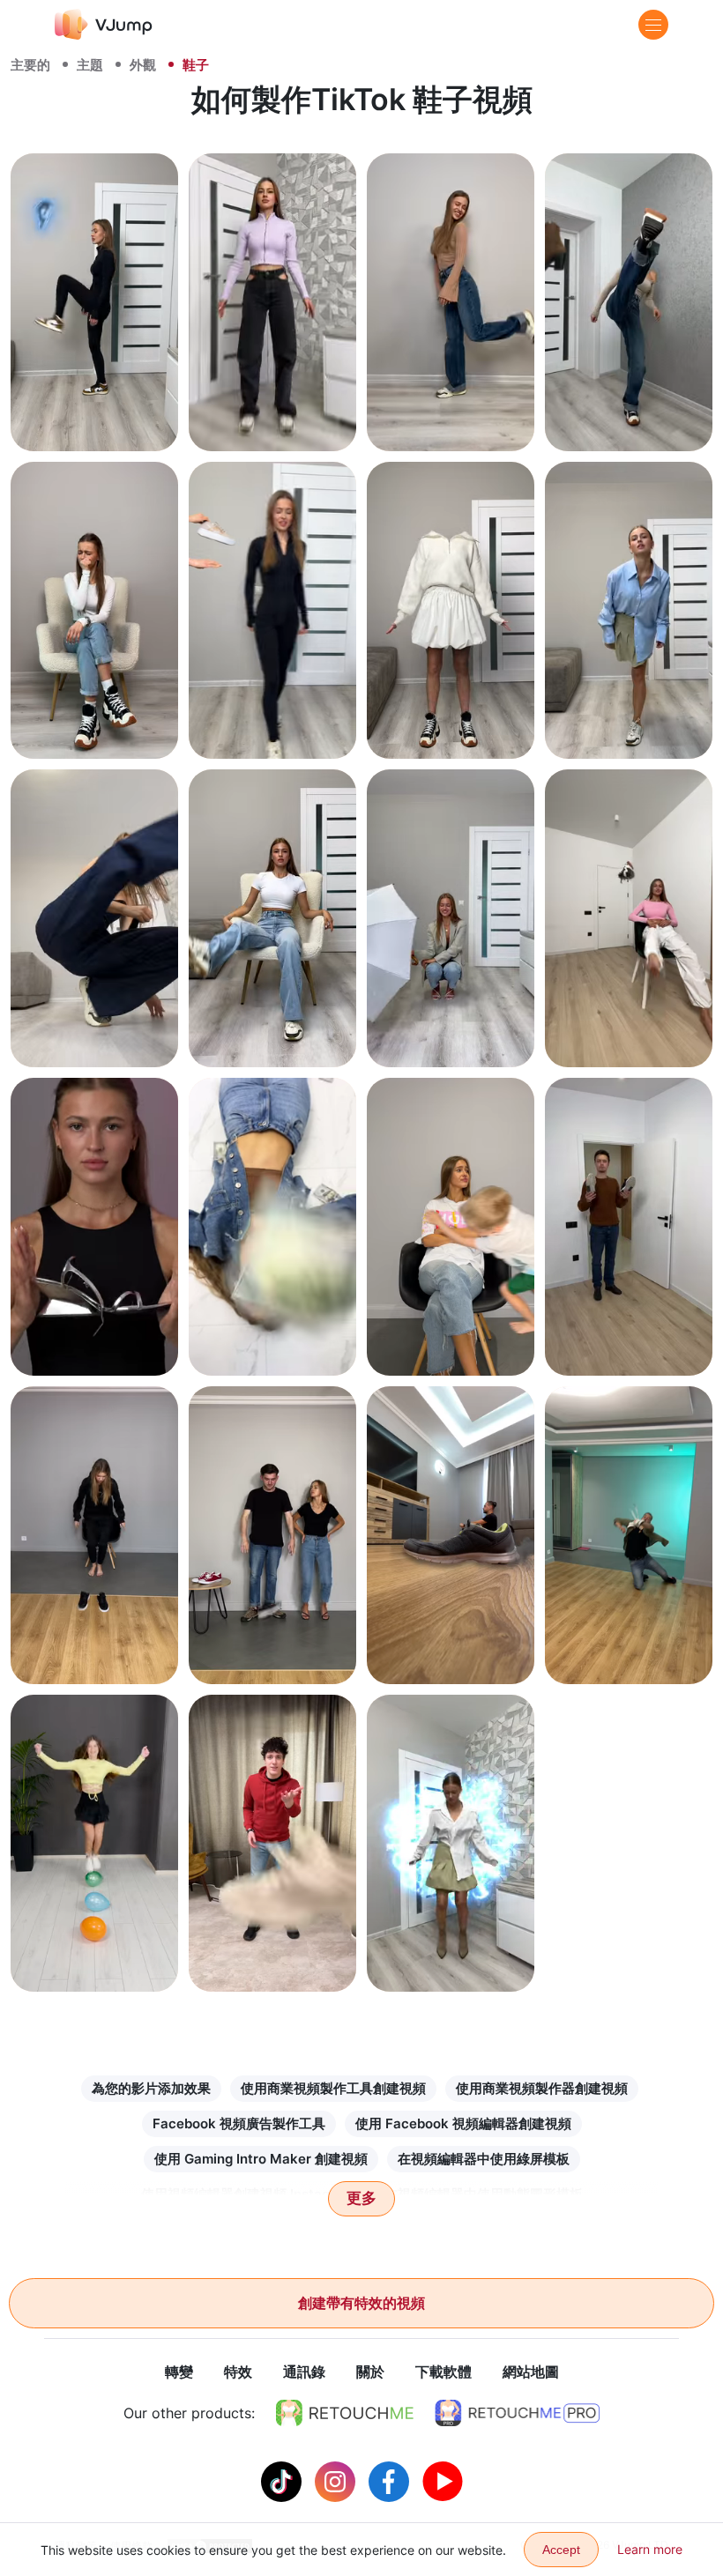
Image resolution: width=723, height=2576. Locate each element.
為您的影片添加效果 (151, 2088)
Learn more (650, 2549)
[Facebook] (391, 2480)
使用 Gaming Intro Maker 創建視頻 (261, 2159)
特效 (238, 2372)
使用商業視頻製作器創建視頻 (542, 2088)
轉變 (179, 2372)
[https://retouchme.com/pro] (518, 2413)
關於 (370, 2372)
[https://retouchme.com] (345, 2413)
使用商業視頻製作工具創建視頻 (333, 2088)
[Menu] (653, 25)
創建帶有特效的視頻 (361, 2303)
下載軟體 (443, 2372)
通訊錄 (304, 2372)
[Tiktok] (283, 2480)
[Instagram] (337, 2480)
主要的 (30, 65)
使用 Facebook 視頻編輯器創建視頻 (463, 2123)
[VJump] (104, 24)
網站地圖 (531, 2372)
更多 (361, 2198)
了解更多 (94, 417)
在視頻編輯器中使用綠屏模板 (484, 2159)
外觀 (143, 65)
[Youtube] (443, 2480)
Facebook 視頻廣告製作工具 (239, 2123)
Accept (561, 2550)
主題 (90, 65)
